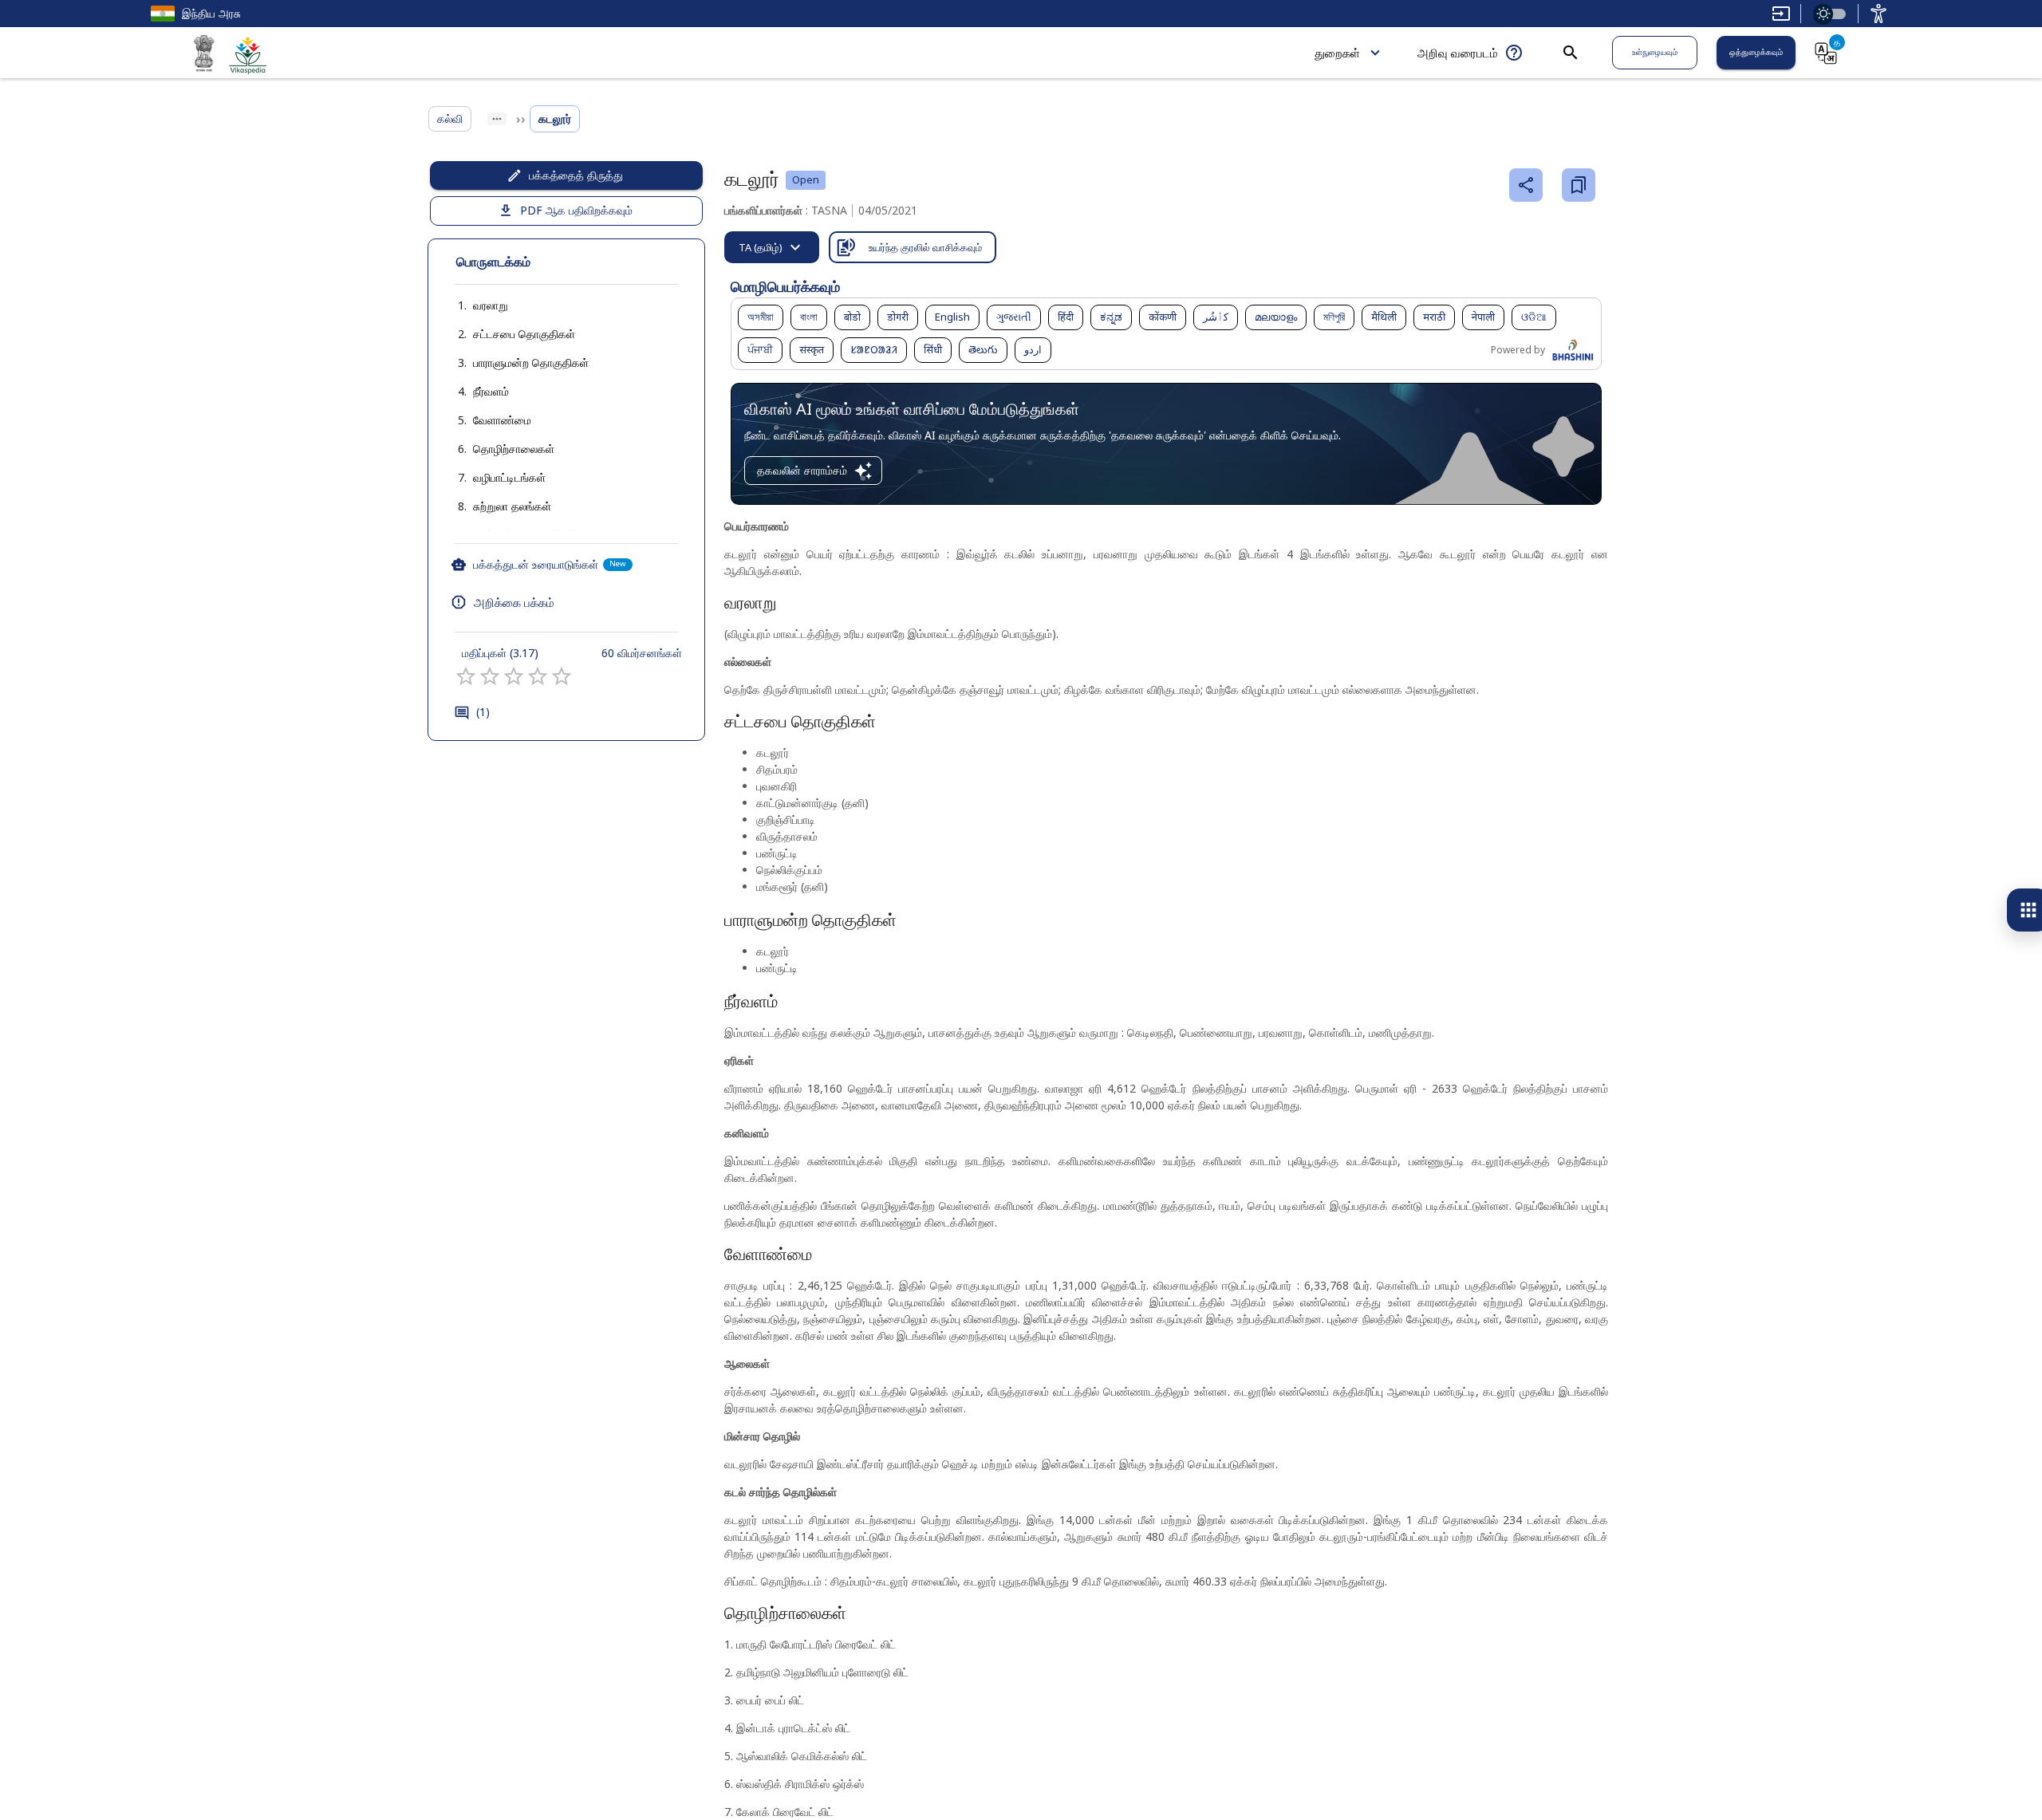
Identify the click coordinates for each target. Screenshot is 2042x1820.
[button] (475, 305)
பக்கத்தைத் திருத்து (576, 175)
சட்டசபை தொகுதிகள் (524, 334)
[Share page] (1526, 185)
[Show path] (497, 119)
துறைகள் (1337, 53)
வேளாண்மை (502, 420)
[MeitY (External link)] (204, 56)
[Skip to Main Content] (1781, 14)
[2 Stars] (490, 676)
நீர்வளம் (491, 391)
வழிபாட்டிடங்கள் (509, 477)
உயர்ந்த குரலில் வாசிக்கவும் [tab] (925, 247)
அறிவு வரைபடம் (1458, 53)
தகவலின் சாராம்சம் (802, 470)
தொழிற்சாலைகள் (514, 449)
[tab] (772, 247)
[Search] (1571, 53)
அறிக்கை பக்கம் (514, 602)
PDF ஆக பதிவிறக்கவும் (576, 210)
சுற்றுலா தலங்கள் (512, 506)
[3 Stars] (514, 676)
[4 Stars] (538, 676)
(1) (483, 712)
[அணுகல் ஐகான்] (1878, 14)
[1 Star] (466, 676)
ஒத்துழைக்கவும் (1756, 52)
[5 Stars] (562, 676)
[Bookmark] (1579, 185)
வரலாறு (491, 305)
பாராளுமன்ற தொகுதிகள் (531, 362)
